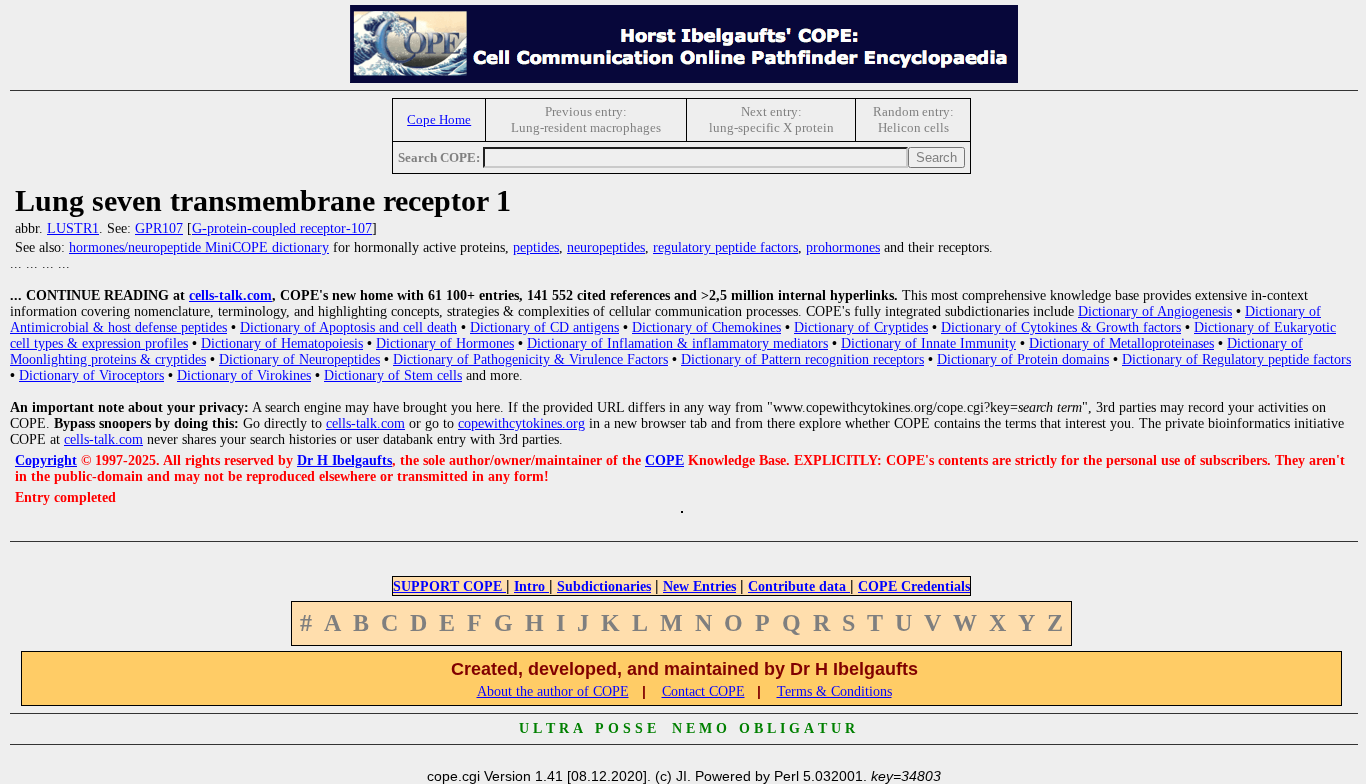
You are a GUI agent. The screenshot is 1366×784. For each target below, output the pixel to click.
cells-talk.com (230, 295)
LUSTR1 (73, 228)
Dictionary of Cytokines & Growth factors (1061, 327)
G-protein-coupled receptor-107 (282, 228)
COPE (664, 460)
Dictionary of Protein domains (1023, 359)
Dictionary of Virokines (244, 375)
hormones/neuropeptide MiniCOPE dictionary (199, 247)
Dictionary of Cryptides (861, 327)
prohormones (843, 247)
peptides (536, 247)
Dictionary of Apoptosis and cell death (348, 327)
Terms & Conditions (834, 691)
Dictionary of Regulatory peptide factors (1236, 359)
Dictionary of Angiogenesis (1155, 311)
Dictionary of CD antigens (544, 327)
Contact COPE (703, 691)
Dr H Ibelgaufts (344, 460)
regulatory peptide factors (725, 247)
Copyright (46, 460)
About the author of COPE (553, 691)
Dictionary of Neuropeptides (299, 359)
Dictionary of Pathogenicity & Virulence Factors (530, 359)
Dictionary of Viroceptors (91, 375)
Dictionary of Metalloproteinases (1121, 343)
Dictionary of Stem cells (393, 375)
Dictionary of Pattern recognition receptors (802, 359)
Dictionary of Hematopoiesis (282, 343)
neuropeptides (606, 247)
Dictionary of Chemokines (706, 327)
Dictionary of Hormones (445, 343)
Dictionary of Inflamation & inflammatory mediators (677, 343)
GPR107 (159, 228)
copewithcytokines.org (521, 423)
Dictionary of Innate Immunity (928, 343)
